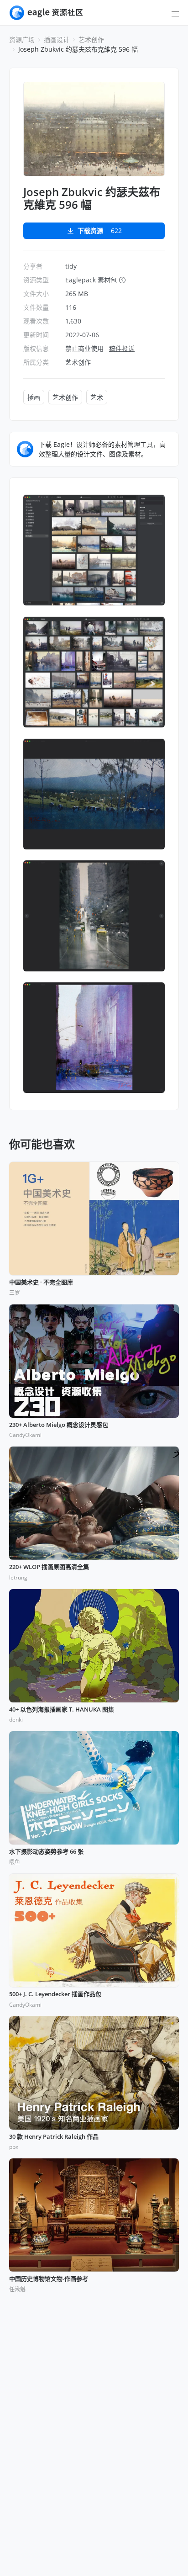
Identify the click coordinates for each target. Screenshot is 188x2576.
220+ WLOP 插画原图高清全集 (49, 1567)
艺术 (97, 397)
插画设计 (57, 40)
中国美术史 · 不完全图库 (41, 1283)
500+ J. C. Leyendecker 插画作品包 (55, 1994)
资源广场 (22, 40)
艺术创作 (91, 40)
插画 (34, 397)
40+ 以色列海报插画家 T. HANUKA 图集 (62, 1710)
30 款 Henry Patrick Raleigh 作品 (54, 2137)
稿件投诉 (122, 348)
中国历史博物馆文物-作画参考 (49, 2279)
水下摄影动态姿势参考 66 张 (46, 1852)
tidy (71, 266)
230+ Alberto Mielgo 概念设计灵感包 (59, 1425)
